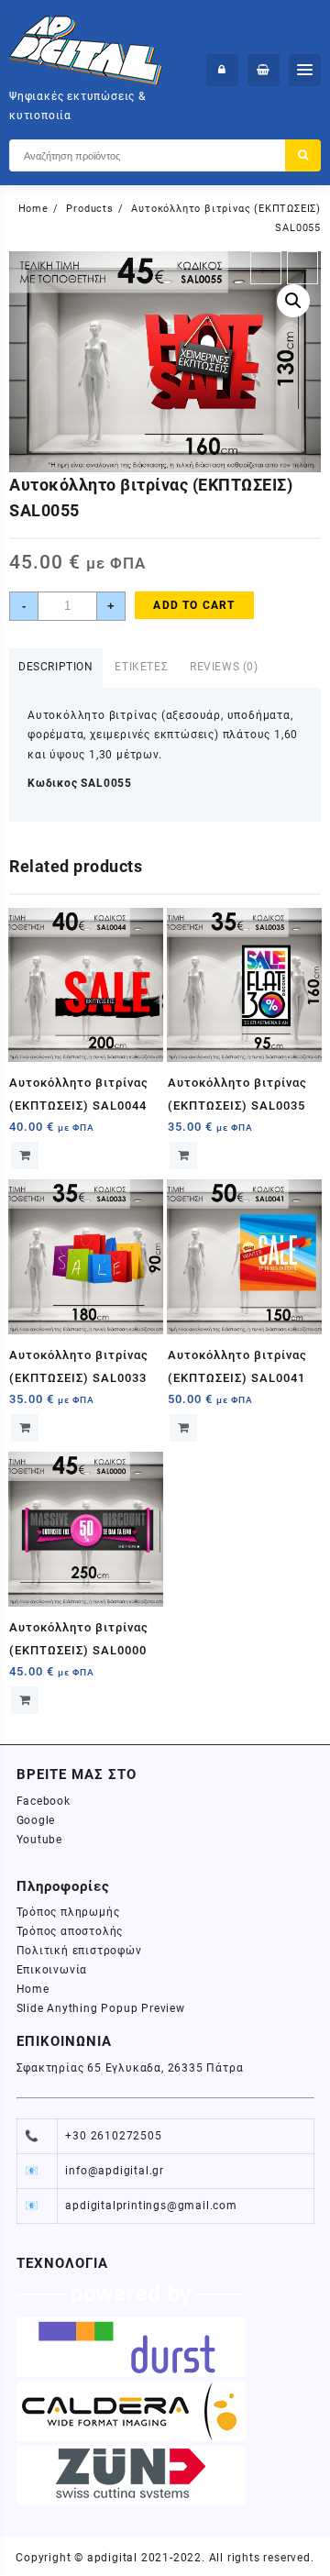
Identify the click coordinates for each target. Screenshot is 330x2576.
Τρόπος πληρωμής (68, 1912)
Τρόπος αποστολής (70, 1931)
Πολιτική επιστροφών (79, 1951)
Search (303, 155)
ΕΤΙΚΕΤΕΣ (141, 667)
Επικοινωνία (52, 1970)
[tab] (56, 668)
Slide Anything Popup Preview (101, 2008)
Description (56, 667)
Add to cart (194, 605)
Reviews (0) (224, 667)
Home (33, 1989)
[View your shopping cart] (264, 70)
